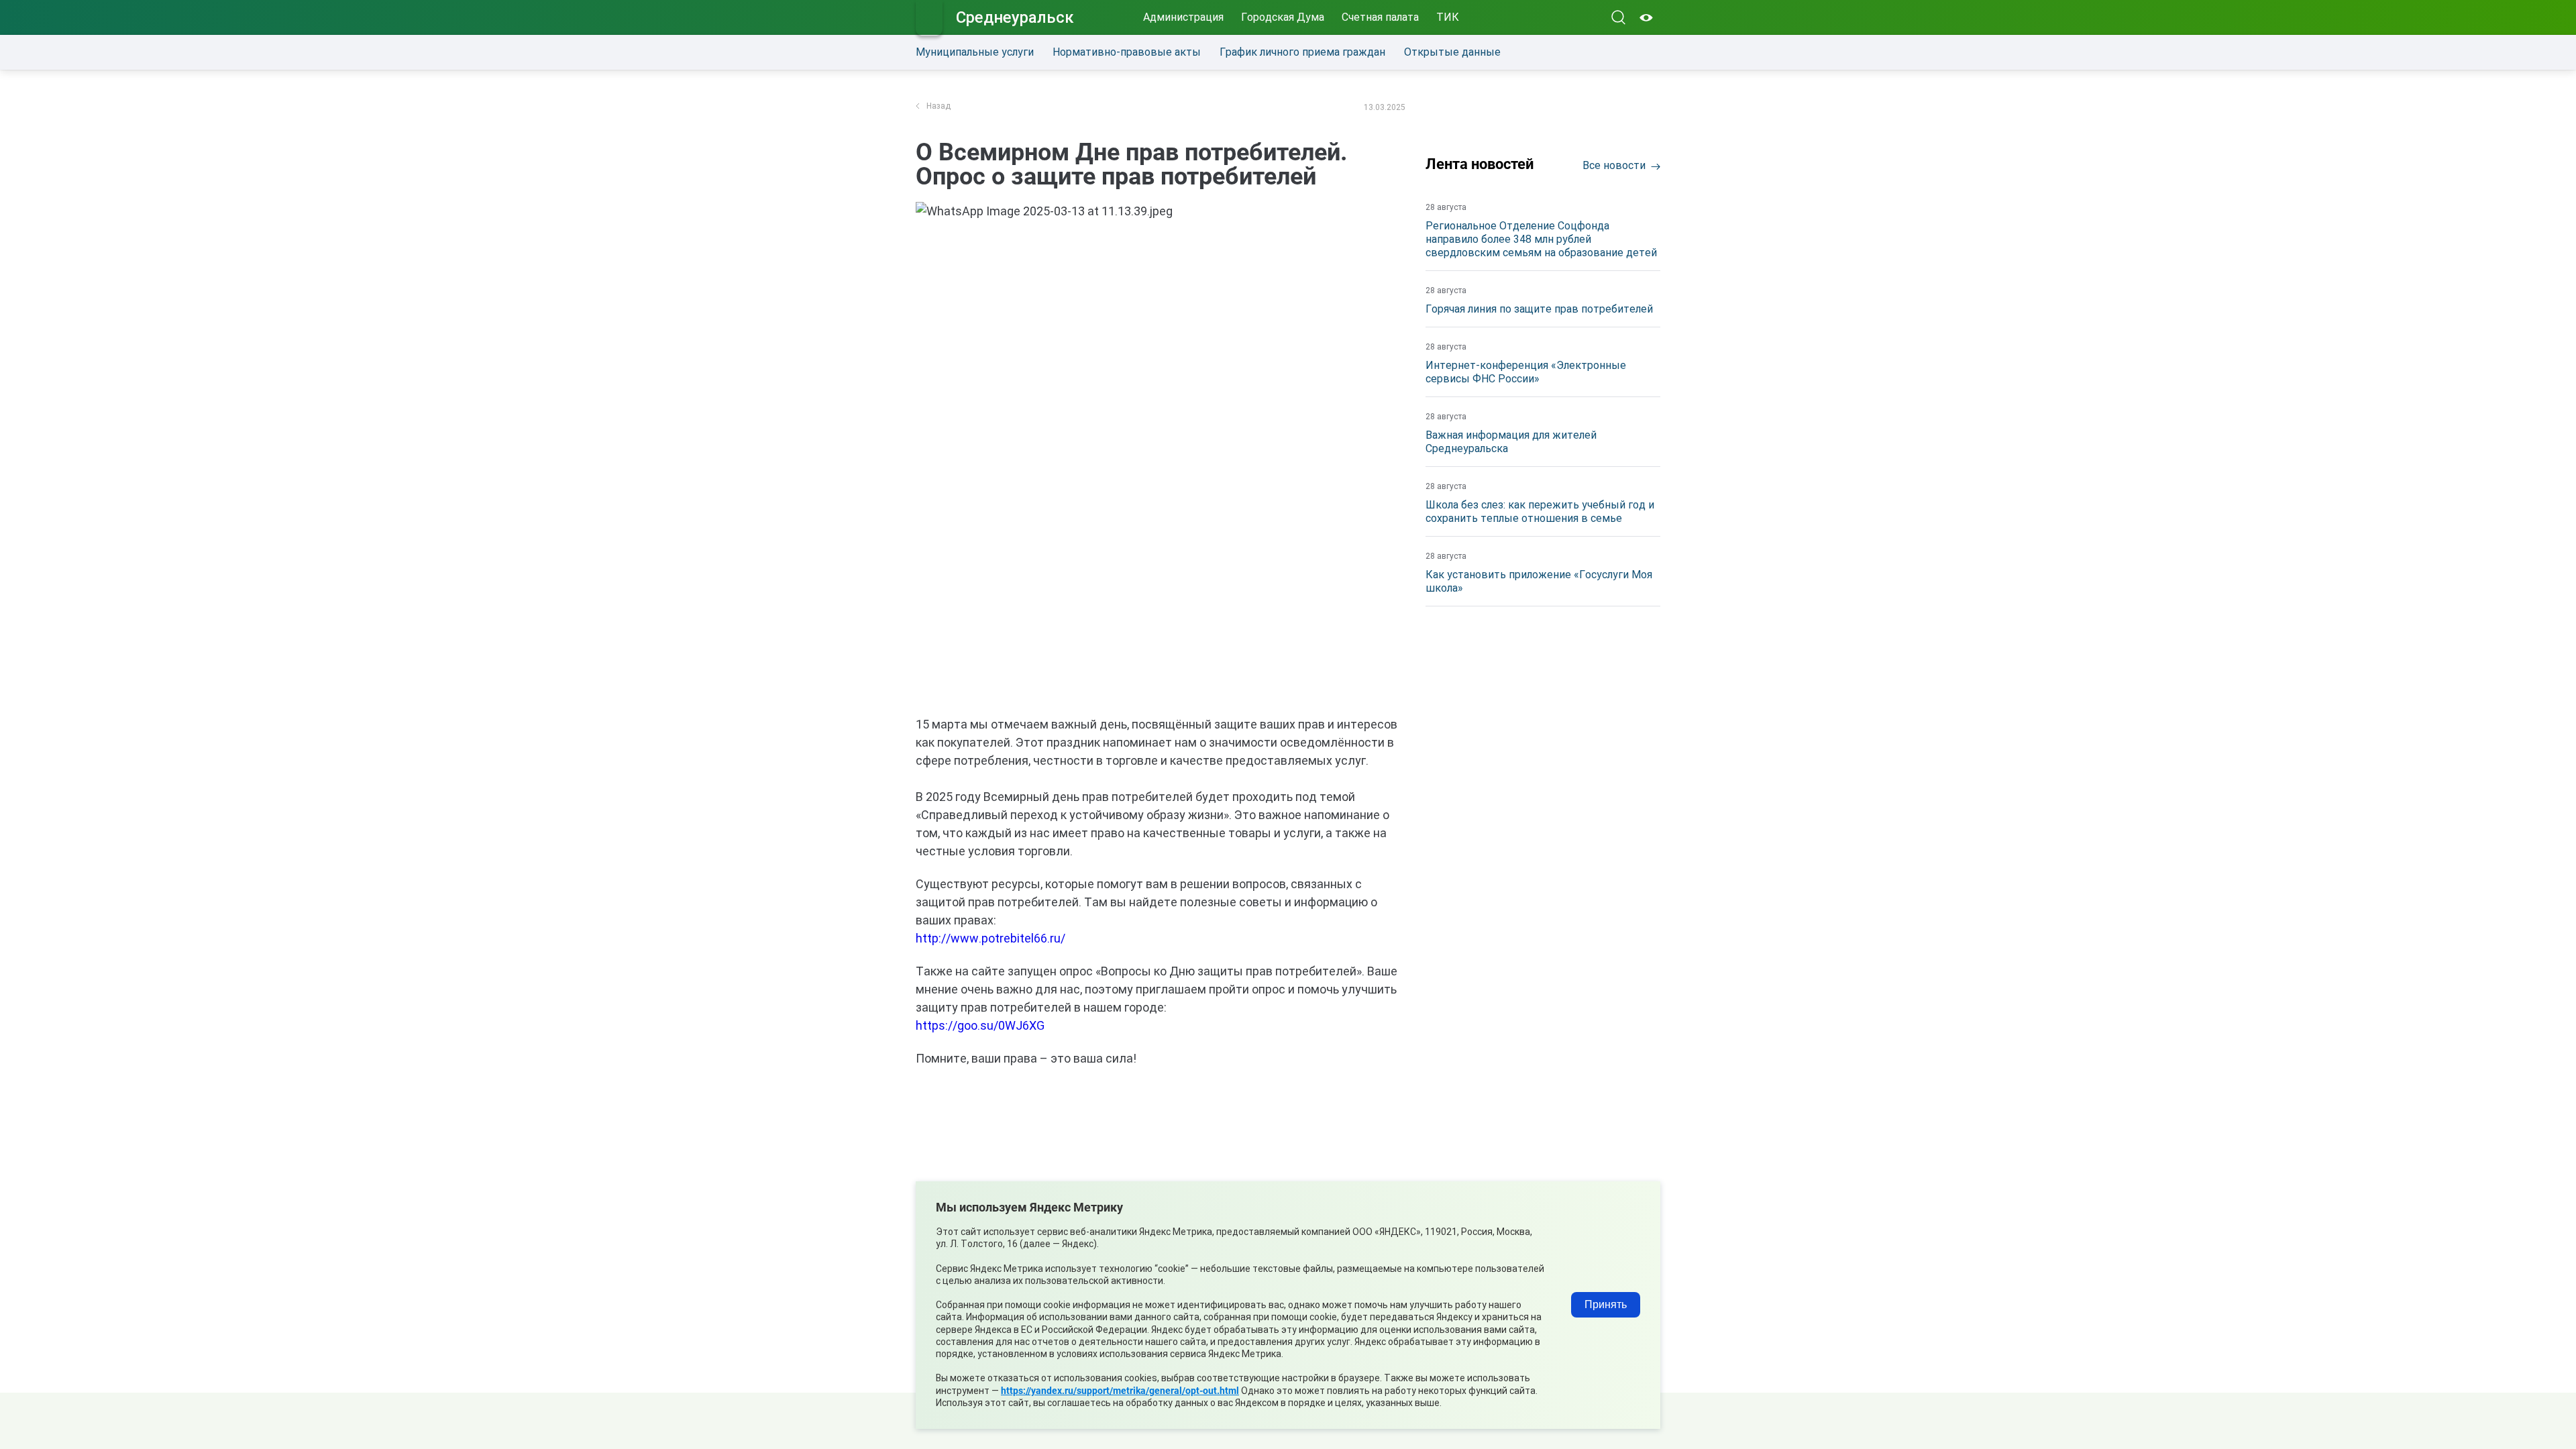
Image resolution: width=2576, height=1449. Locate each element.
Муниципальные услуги (975, 52)
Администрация (1183, 17)
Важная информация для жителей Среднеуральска (1511, 442)
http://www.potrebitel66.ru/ (990, 938)
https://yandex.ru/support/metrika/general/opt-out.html (1120, 1391)
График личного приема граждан (1302, 52)
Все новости (1614, 165)
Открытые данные (1452, 52)
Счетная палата (1380, 17)
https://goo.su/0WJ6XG (980, 1025)
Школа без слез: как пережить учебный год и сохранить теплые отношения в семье (1540, 512)
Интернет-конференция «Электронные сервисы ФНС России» (1526, 372)
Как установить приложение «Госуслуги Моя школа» (1539, 581)
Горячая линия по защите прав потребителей (1539, 309)
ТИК (1448, 17)
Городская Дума (1283, 17)
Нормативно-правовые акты (1127, 52)
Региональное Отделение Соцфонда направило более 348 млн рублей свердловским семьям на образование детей (1541, 239)
